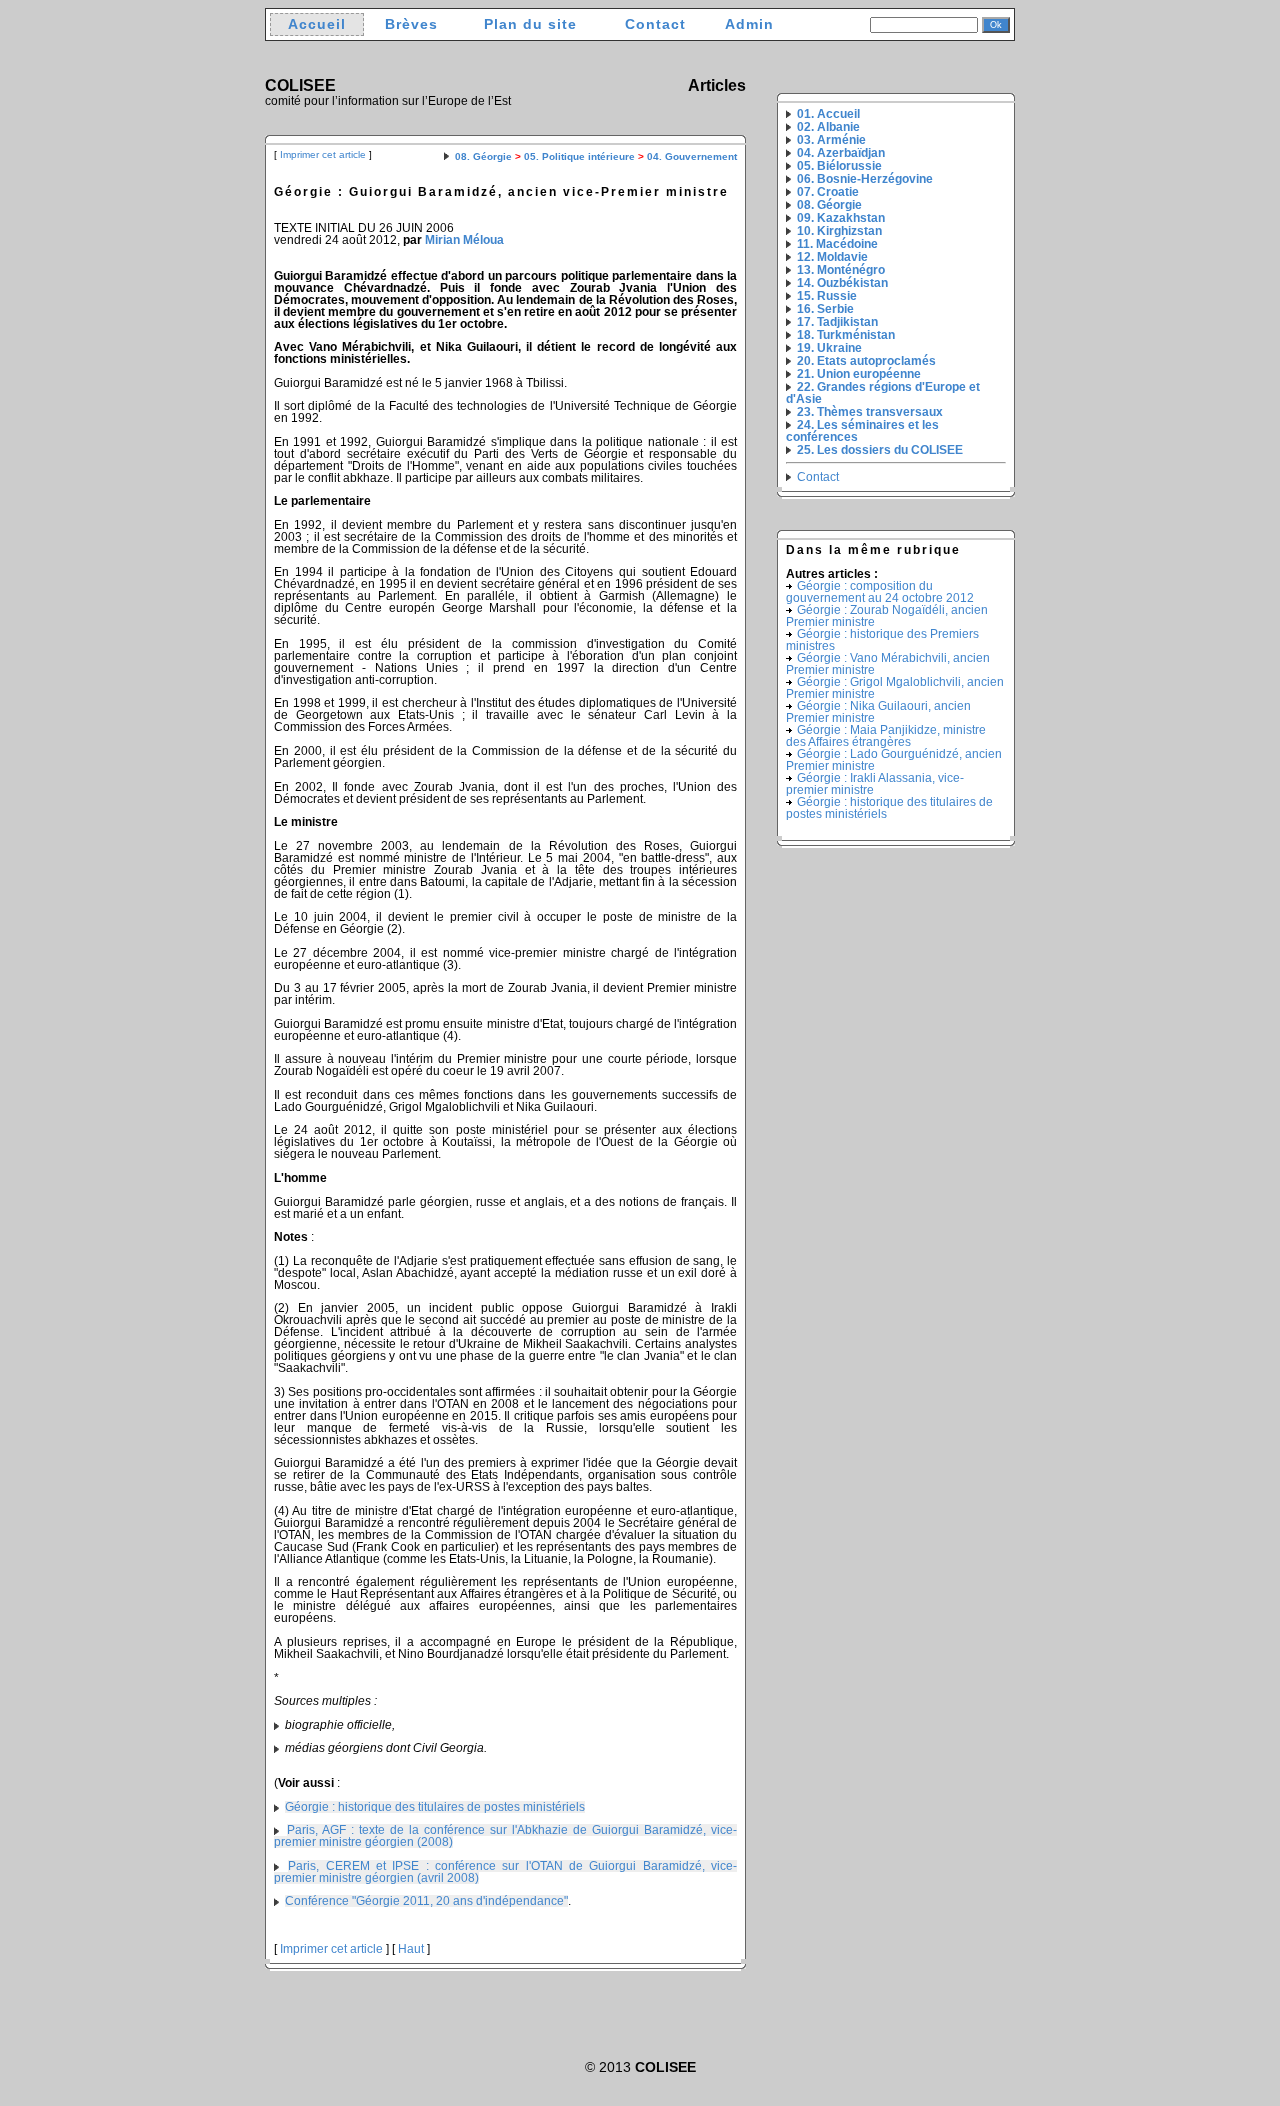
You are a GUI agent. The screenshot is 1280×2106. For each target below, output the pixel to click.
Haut (411, 1949)
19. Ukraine (829, 348)
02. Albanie (828, 127)
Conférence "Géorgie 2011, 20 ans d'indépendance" (426, 1901)
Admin (749, 24)
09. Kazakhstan (841, 218)
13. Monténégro (841, 270)
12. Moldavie (832, 257)
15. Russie (827, 296)
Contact (655, 24)
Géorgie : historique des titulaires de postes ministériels (435, 1807)
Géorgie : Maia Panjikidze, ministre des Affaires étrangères (886, 736)
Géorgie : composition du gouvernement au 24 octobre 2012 (880, 592)
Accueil (317, 24)
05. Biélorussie (839, 166)
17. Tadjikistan (837, 322)
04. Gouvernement (692, 156)
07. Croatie (828, 192)
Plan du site (530, 24)
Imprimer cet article (323, 154)
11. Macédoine (837, 244)
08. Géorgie (483, 156)
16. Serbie (825, 309)
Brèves (411, 24)
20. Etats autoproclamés (866, 361)
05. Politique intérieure (579, 156)
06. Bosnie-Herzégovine (865, 179)
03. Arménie (831, 140)
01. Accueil (828, 114)
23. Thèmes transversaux (870, 412)
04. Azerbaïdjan (841, 153)
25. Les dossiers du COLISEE (880, 450)
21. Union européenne (859, 374)
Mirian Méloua (464, 240)
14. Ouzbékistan (842, 283)
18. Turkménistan (846, 335)
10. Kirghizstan (839, 231)
